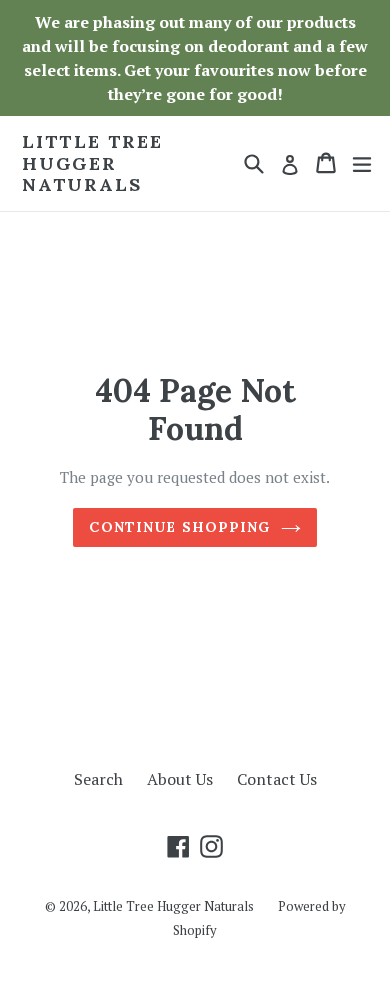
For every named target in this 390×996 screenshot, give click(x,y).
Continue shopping (179, 527)
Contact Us (277, 779)
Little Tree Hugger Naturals (92, 163)
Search (98, 779)
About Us (180, 779)
